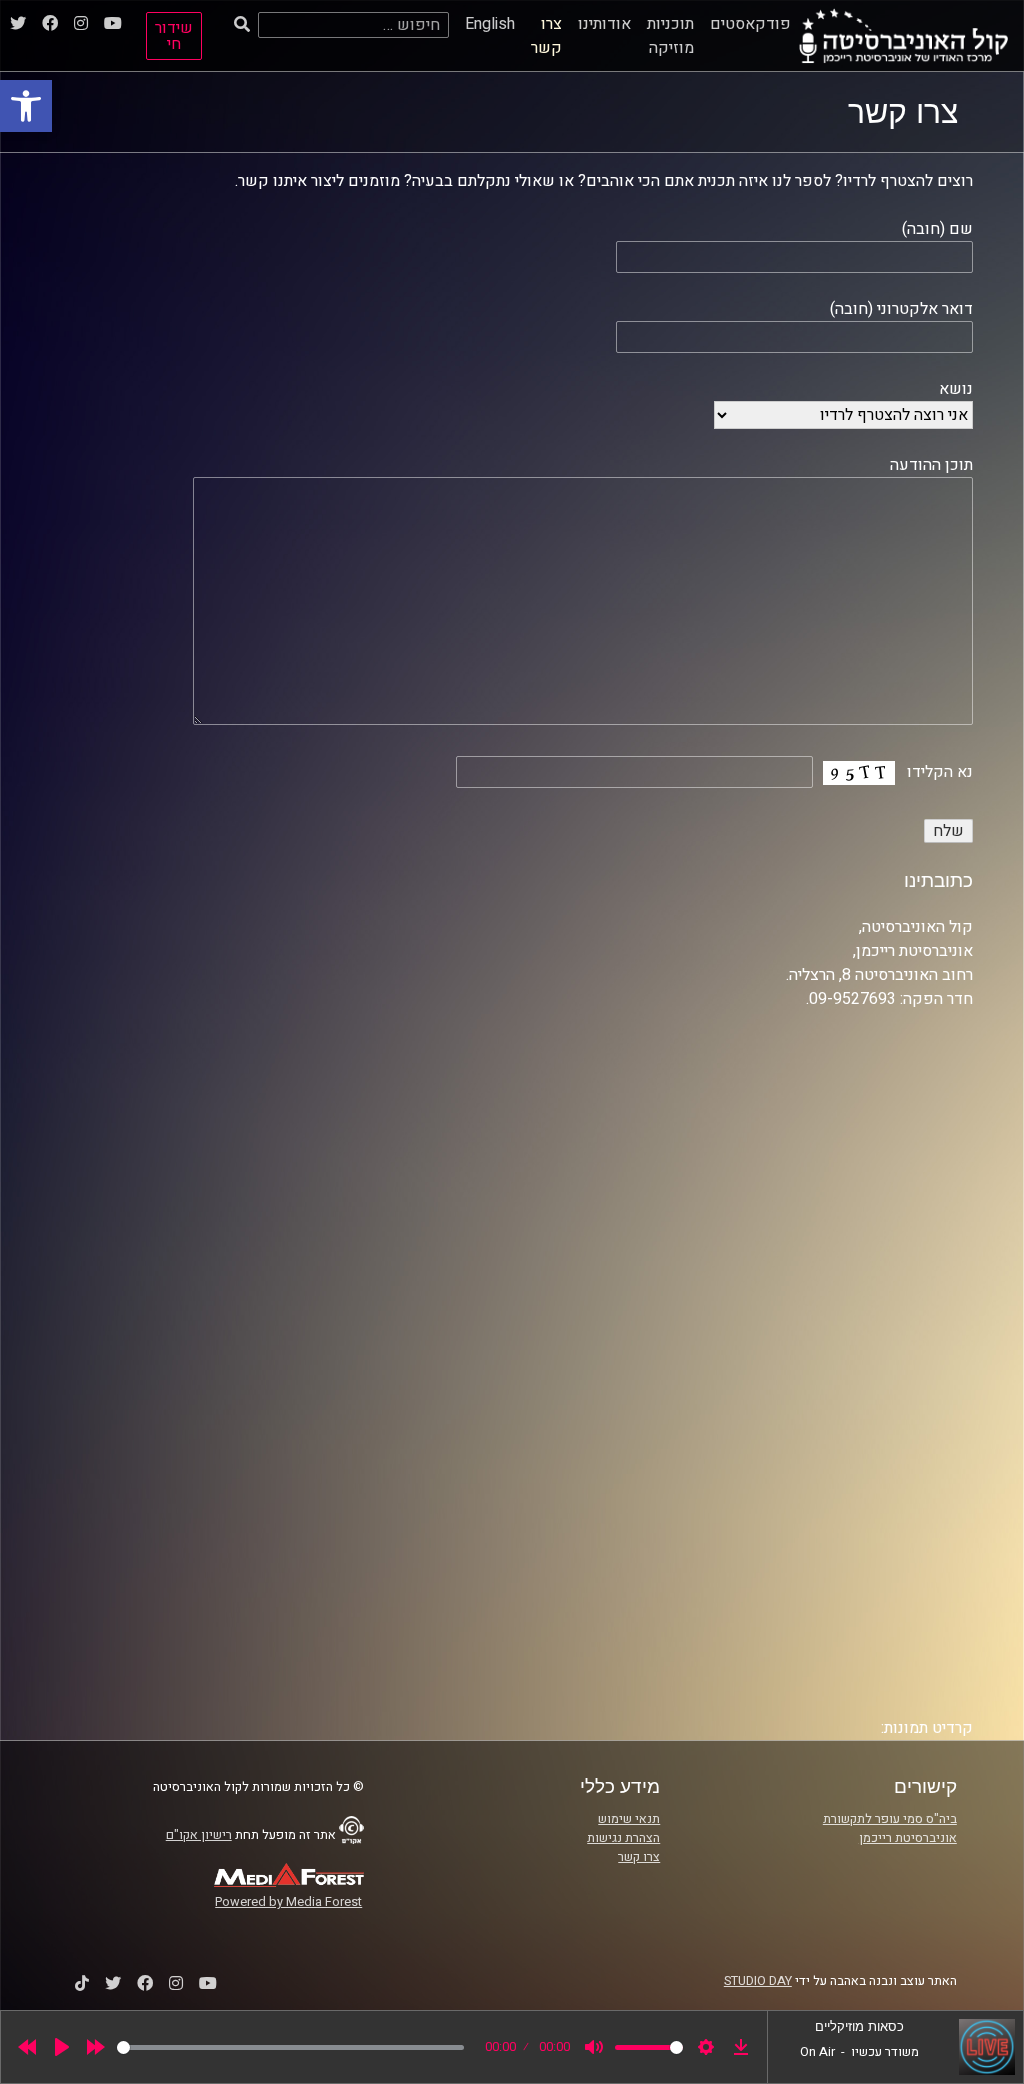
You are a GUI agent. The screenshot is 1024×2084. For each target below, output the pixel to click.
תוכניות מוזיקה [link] (670, 36)
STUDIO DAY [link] (758, 1981)
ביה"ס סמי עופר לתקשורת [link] (890, 1819)
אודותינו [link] (604, 24)
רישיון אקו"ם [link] (199, 1835)
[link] (26, 106)
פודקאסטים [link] (750, 24)
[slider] (290, 2047)
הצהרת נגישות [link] (623, 1838)
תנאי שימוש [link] (629, 1819)
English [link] (490, 24)
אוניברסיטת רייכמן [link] (908, 1838)
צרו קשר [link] (546, 36)
